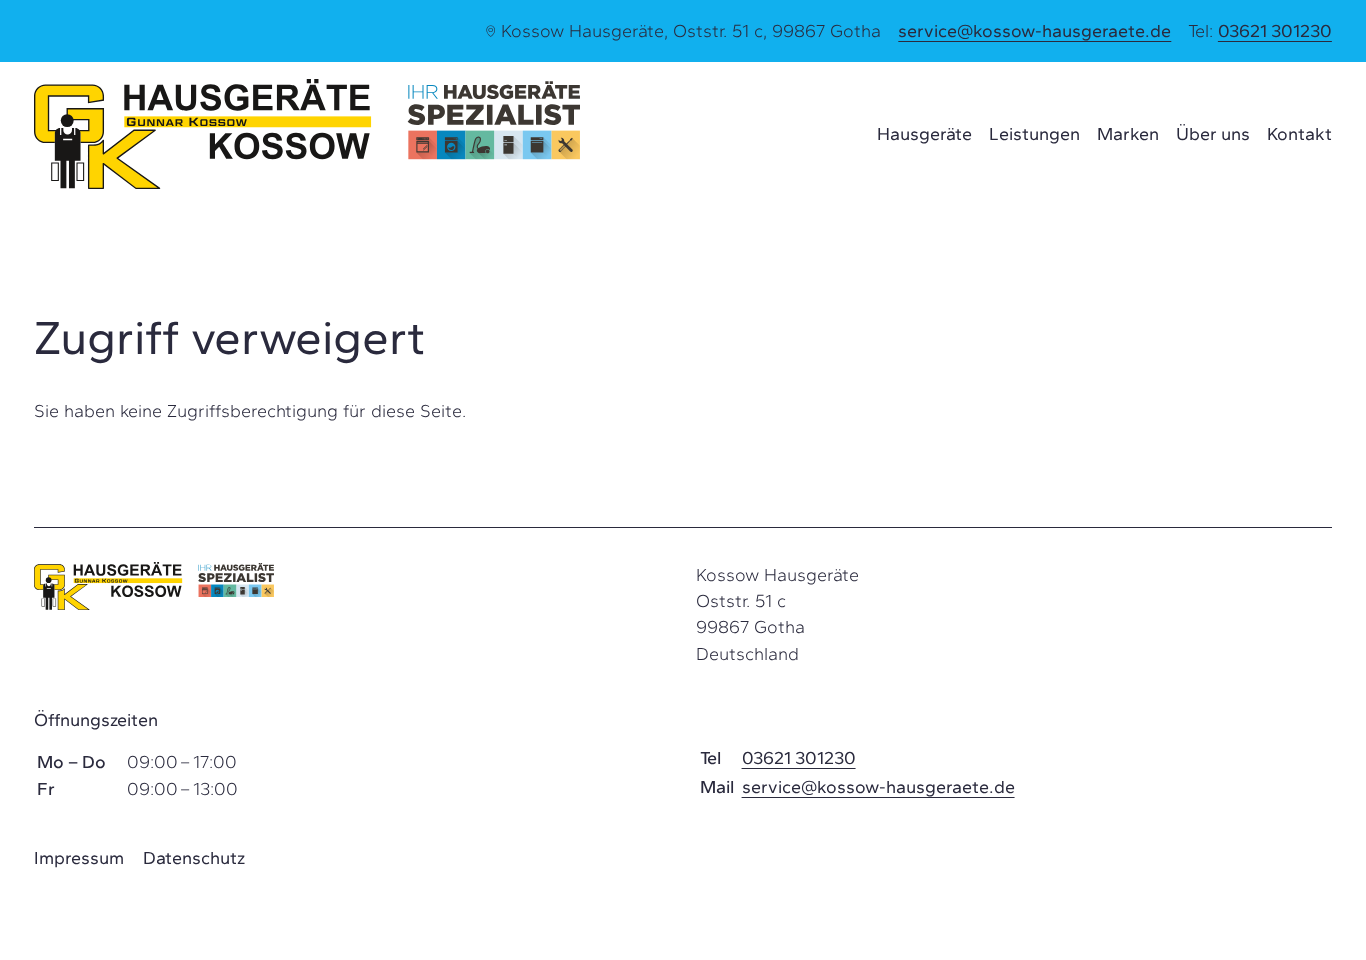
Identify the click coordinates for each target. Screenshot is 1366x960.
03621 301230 (1275, 31)
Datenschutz (194, 858)
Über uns (1213, 134)
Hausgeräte (924, 134)
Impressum (79, 858)
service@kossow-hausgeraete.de (1034, 31)
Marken (1128, 134)
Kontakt (1299, 134)
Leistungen (1034, 134)
